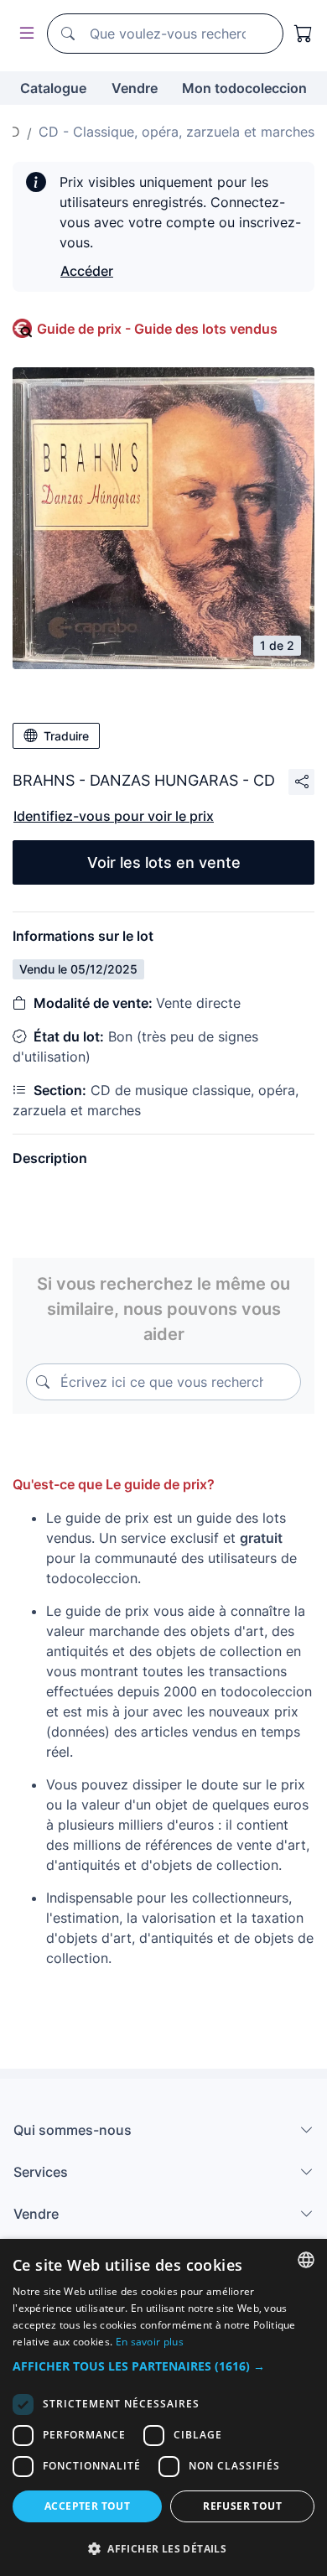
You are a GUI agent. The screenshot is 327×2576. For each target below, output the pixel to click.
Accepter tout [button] (87, 2506)
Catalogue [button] (53, 88)
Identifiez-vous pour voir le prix (114, 816)
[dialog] (163, 2407)
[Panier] (304, 34)
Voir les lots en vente (164, 862)
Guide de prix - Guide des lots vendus (157, 329)
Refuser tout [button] (242, 2506)
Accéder (87, 271)
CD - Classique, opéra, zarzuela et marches (176, 132)
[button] (163, 2366)
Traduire (66, 736)
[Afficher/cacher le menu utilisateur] (23, 34)
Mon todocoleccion (244, 88)
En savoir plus (150, 2342)
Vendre (135, 88)
